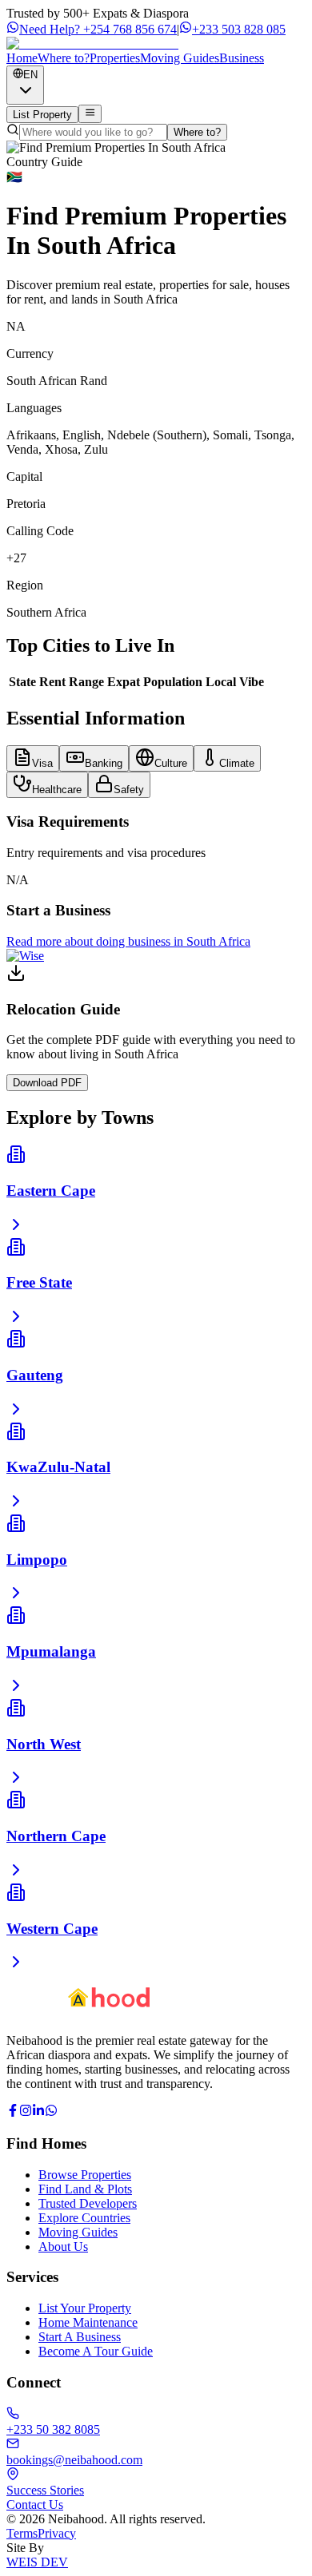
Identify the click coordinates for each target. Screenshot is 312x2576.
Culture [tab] (171, 763)
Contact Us (35, 2505)
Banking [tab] (104, 763)
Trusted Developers (88, 2203)
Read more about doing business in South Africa (128, 941)
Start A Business (80, 2337)
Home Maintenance (88, 2322)
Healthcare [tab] (57, 790)
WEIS (37, 2562)
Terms (22, 2533)
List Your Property (85, 2308)
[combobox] (25, 85)
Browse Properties (85, 2175)
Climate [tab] (237, 763)
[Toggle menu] (90, 113)
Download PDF (47, 1083)
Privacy (57, 2533)
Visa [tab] (42, 763)
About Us (63, 2247)
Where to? (197, 132)
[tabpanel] (156, 850)
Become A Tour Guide (96, 2351)
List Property (42, 115)
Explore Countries (84, 2218)
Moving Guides (78, 2232)
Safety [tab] (129, 790)
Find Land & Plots (85, 2189)
